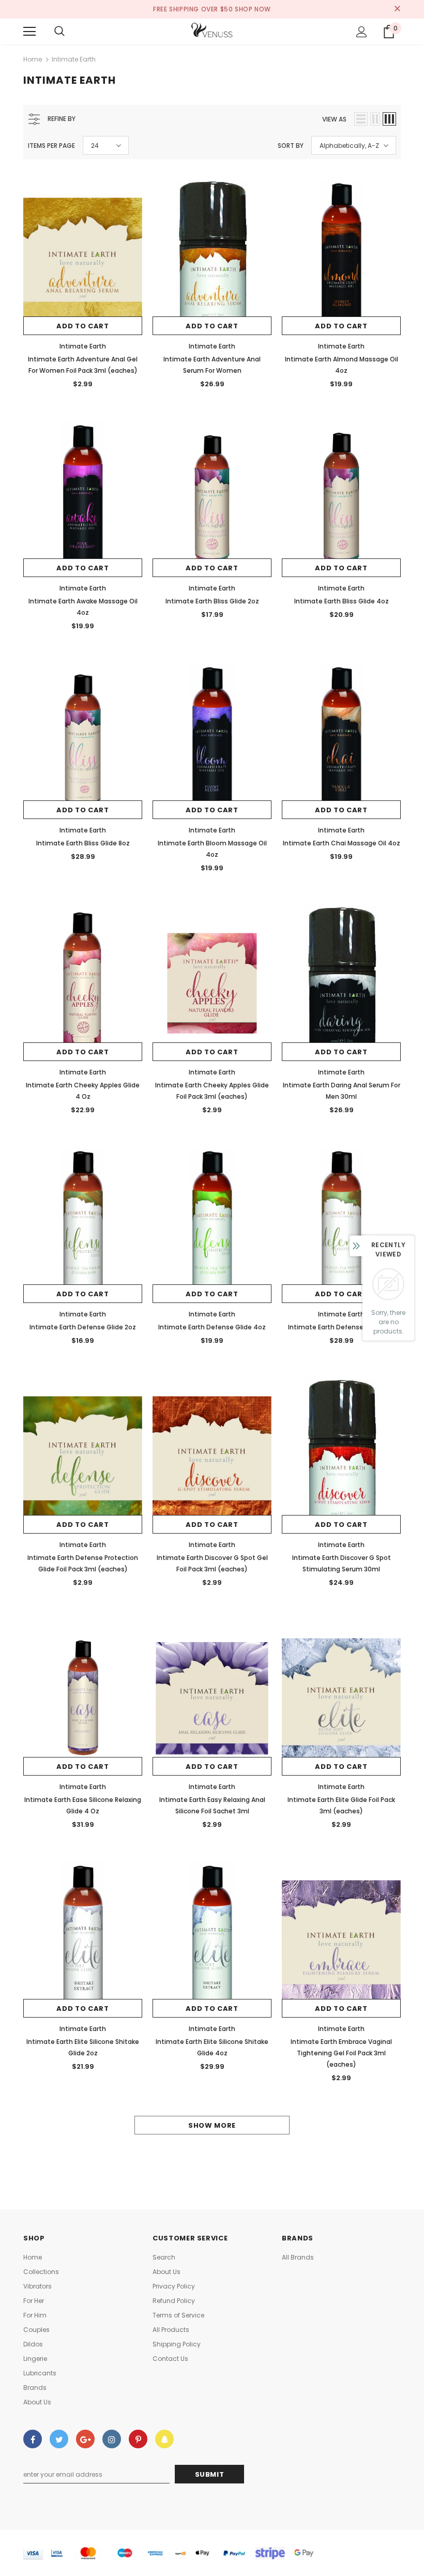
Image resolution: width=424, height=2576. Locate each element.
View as (334, 119)
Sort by (291, 146)
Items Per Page (51, 146)
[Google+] (85, 2439)
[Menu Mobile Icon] (29, 32)
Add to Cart (82, 326)
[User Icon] (362, 32)
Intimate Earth (74, 59)
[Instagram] (112, 2439)
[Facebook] (33, 2439)
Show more (212, 2125)
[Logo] (212, 31)
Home (33, 59)
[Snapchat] (164, 2439)
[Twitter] (59, 2439)
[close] (397, 9)
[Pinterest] (138, 2439)
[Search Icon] (59, 32)
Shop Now (253, 9)
